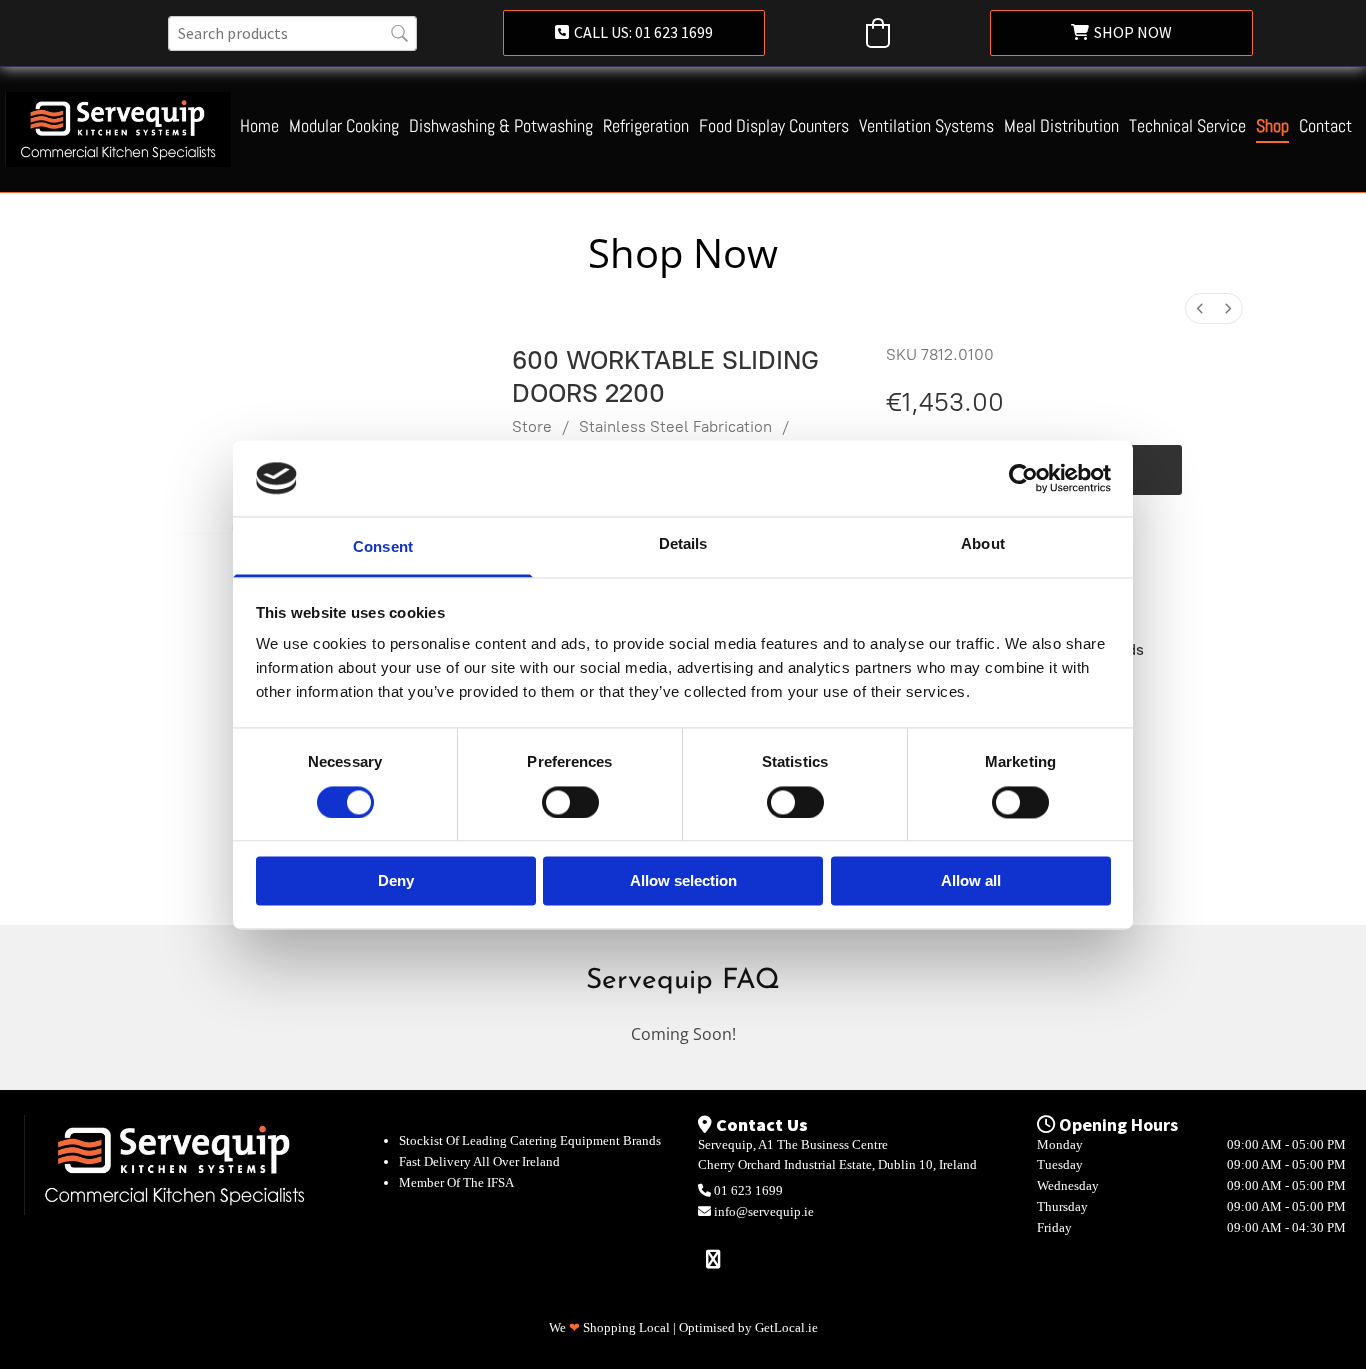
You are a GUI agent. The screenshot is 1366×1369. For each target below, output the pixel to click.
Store (532, 426)
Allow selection (683, 881)
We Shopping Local (609, 1327)
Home (259, 126)
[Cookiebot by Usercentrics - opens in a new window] (1023, 478)
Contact (1325, 126)
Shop (1272, 126)
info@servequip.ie (764, 1211)
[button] (634, 33)
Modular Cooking (344, 126)
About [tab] (983, 544)
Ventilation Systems (926, 126)
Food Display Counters (774, 126)
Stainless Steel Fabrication (675, 426)
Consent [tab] (383, 547)
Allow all (971, 881)
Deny (396, 881)
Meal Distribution (1061, 126)
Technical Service (1187, 126)
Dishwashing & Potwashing (501, 126)
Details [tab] (683, 544)
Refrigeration (646, 126)
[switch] (570, 802)
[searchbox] (292, 33)
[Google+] (713, 1258)
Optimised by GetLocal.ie (748, 1327)
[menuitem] (1200, 308)
